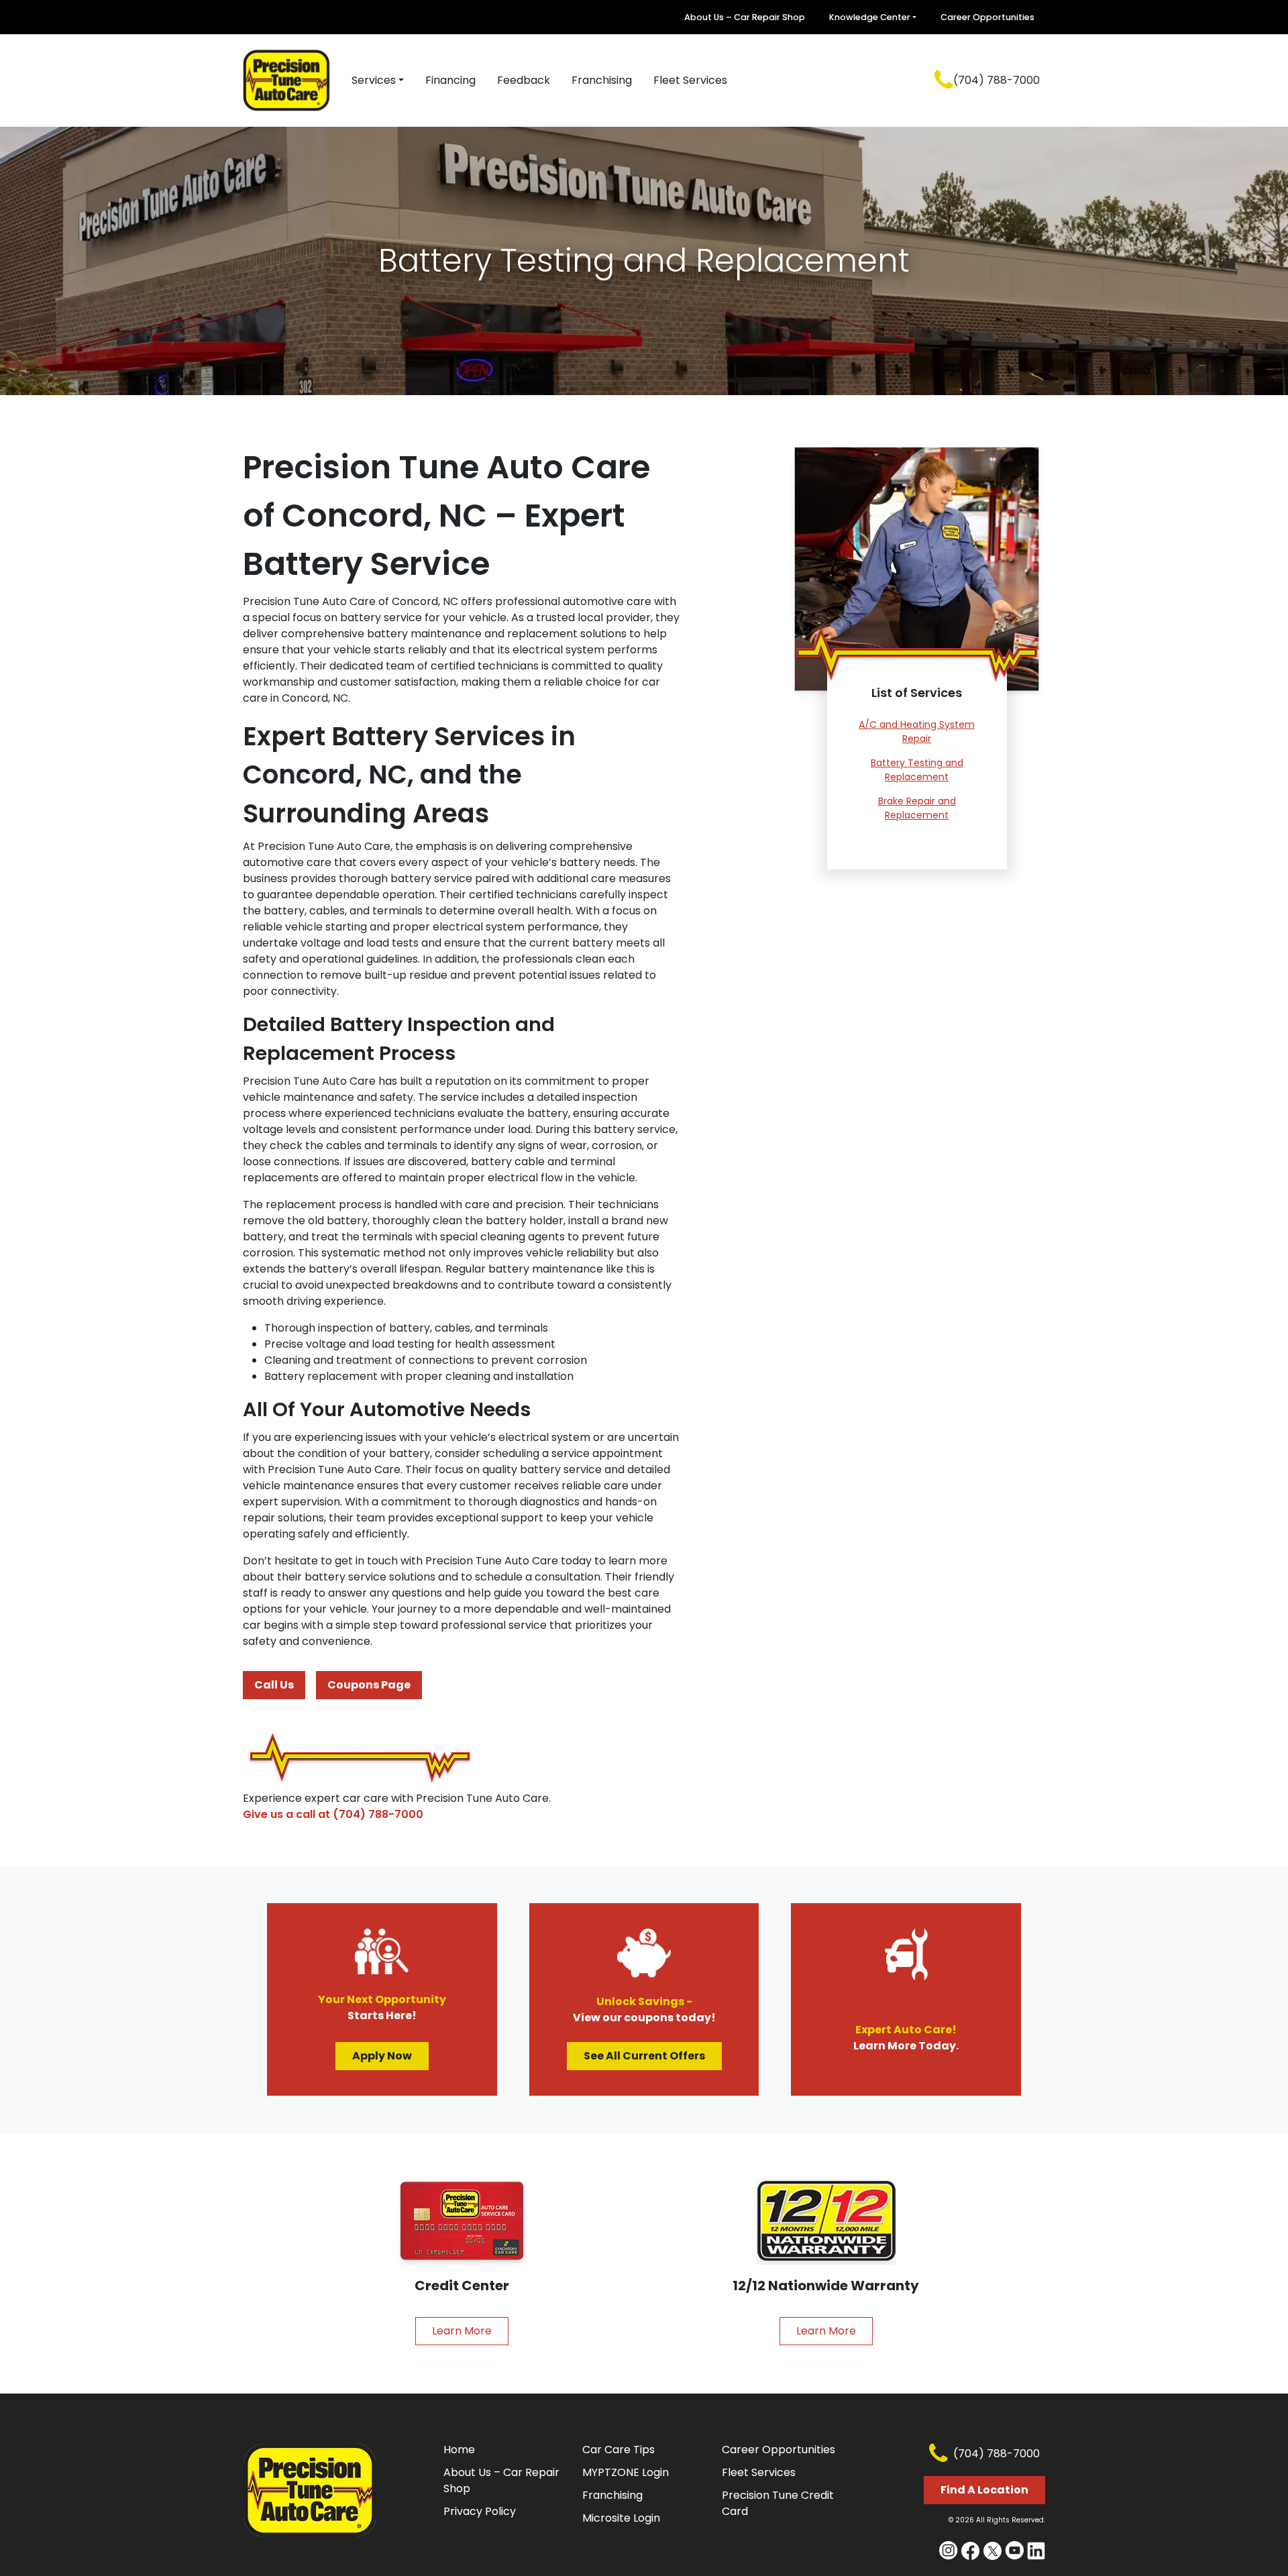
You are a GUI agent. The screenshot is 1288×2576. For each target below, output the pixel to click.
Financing (450, 80)
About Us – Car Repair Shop (745, 17)
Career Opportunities (987, 17)
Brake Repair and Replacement (917, 808)
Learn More (462, 2331)
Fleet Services (690, 80)
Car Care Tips (619, 2450)
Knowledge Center (870, 17)
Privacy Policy (480, 2511)
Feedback (524, 80)
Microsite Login (621, 2518)
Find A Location (984, 2490)
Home (459, 2450)
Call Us (274, 1685)
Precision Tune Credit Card (778, 2503)
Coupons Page (369, 1685)
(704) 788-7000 (997, 80)
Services (374, 80)
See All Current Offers (644, 2056)
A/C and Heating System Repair (917, 732)
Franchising (602, 80)
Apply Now (382, 2056)
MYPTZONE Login (626, 2472)
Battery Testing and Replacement (917, 770)
